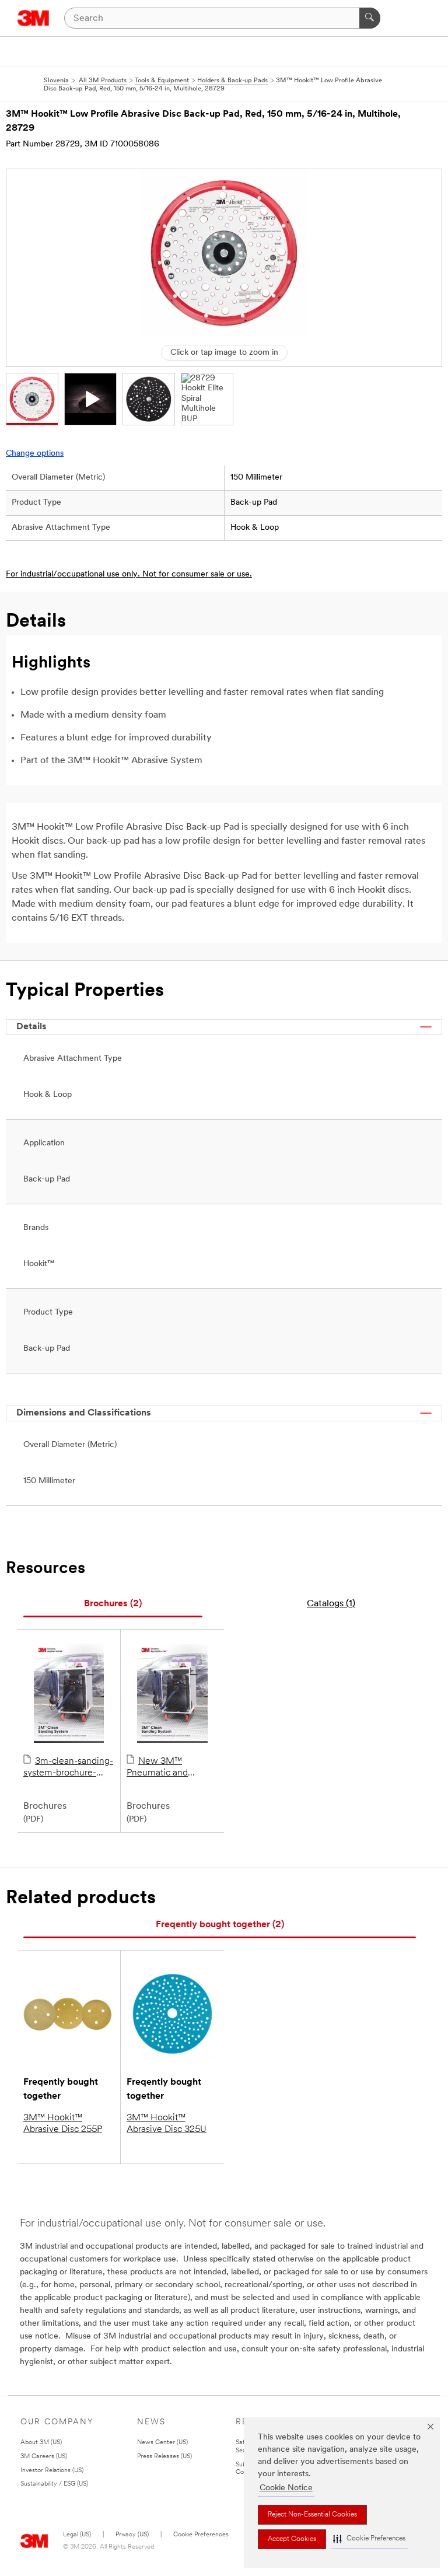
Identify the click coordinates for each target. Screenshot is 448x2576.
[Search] (370, 18)
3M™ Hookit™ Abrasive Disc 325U (167, 2124)
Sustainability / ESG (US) (54, 2484)
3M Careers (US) (44, 2457)
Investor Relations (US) (52, 2471)
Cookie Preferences (201, 2535)
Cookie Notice (286, 2488)
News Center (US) (162, 2443)
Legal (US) (77, 2535)
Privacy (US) (132, 2535)
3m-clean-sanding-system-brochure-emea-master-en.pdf (68, 1768)
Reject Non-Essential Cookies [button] (312, 2515)
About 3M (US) (41, 2443)
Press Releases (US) (164, 2457)
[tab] (113, 1604)
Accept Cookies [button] (292, 2539)
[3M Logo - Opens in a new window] (34, 18)
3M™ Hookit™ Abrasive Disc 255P (63, 2124)
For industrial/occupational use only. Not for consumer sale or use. (129, 574)
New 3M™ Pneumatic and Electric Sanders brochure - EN (159, 1768)
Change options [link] (35, 454)
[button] (369, 2539)
